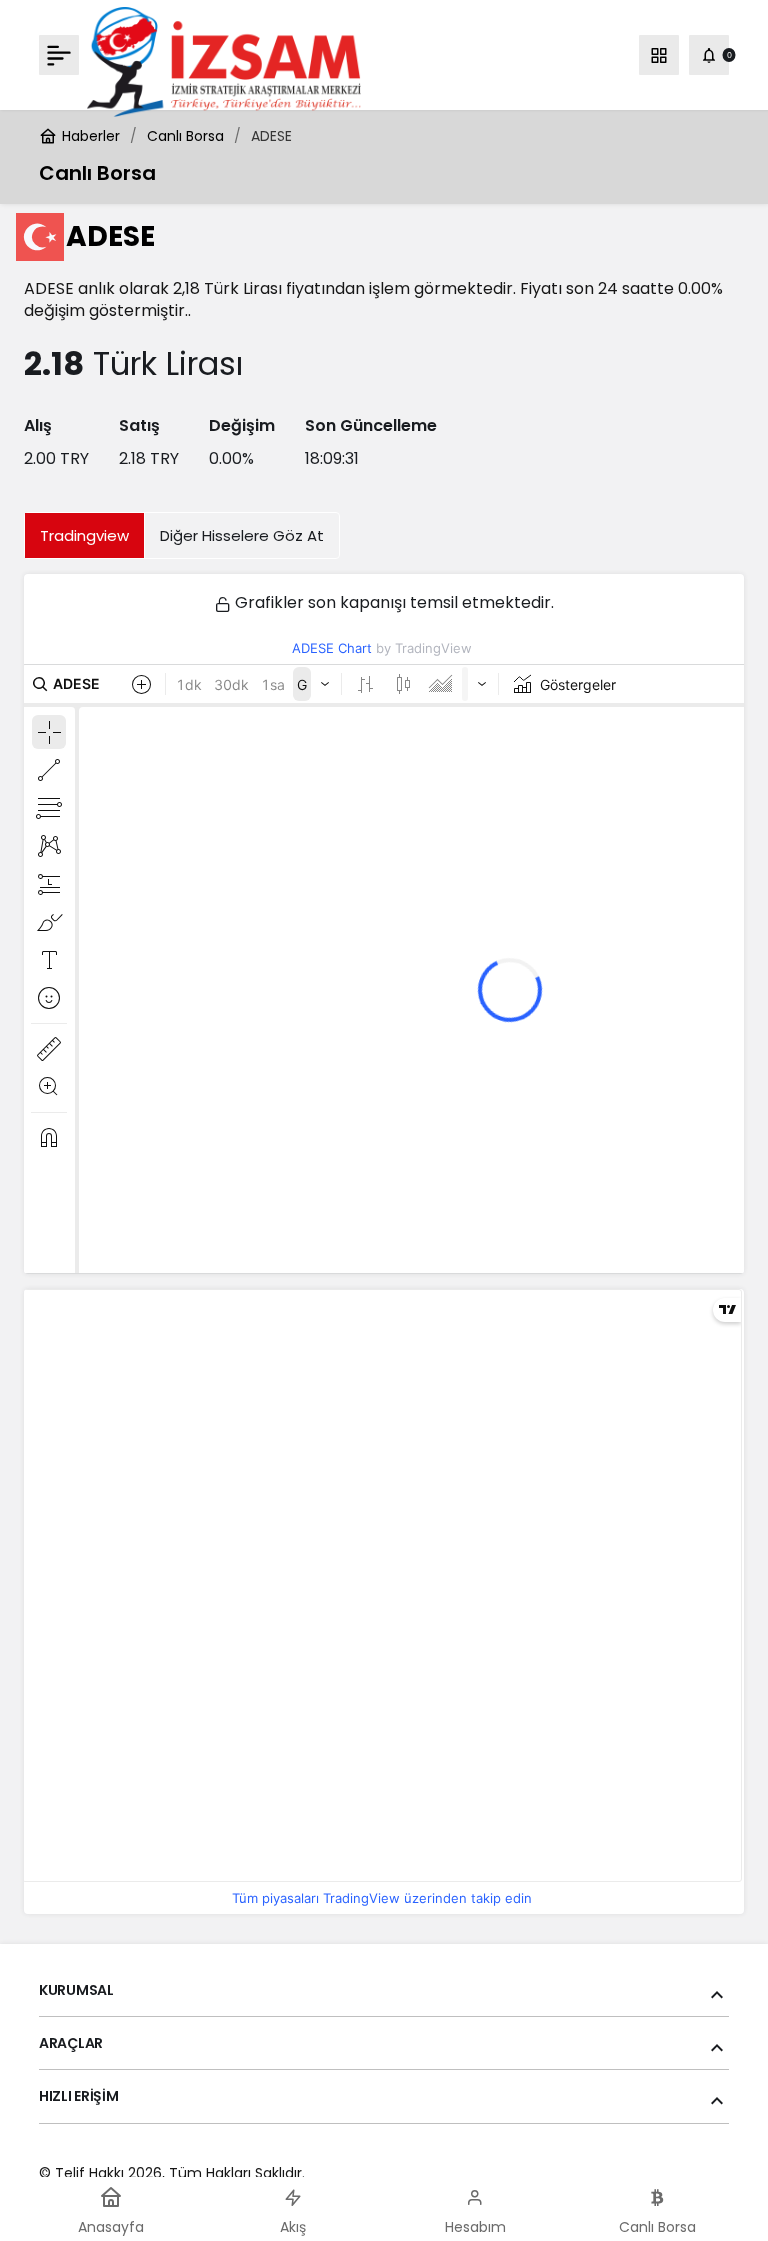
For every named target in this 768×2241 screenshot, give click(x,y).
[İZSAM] (224, 60)
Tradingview (84, 535)
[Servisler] (659, 55)
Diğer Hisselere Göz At (242, 535)
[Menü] (59, 55)
